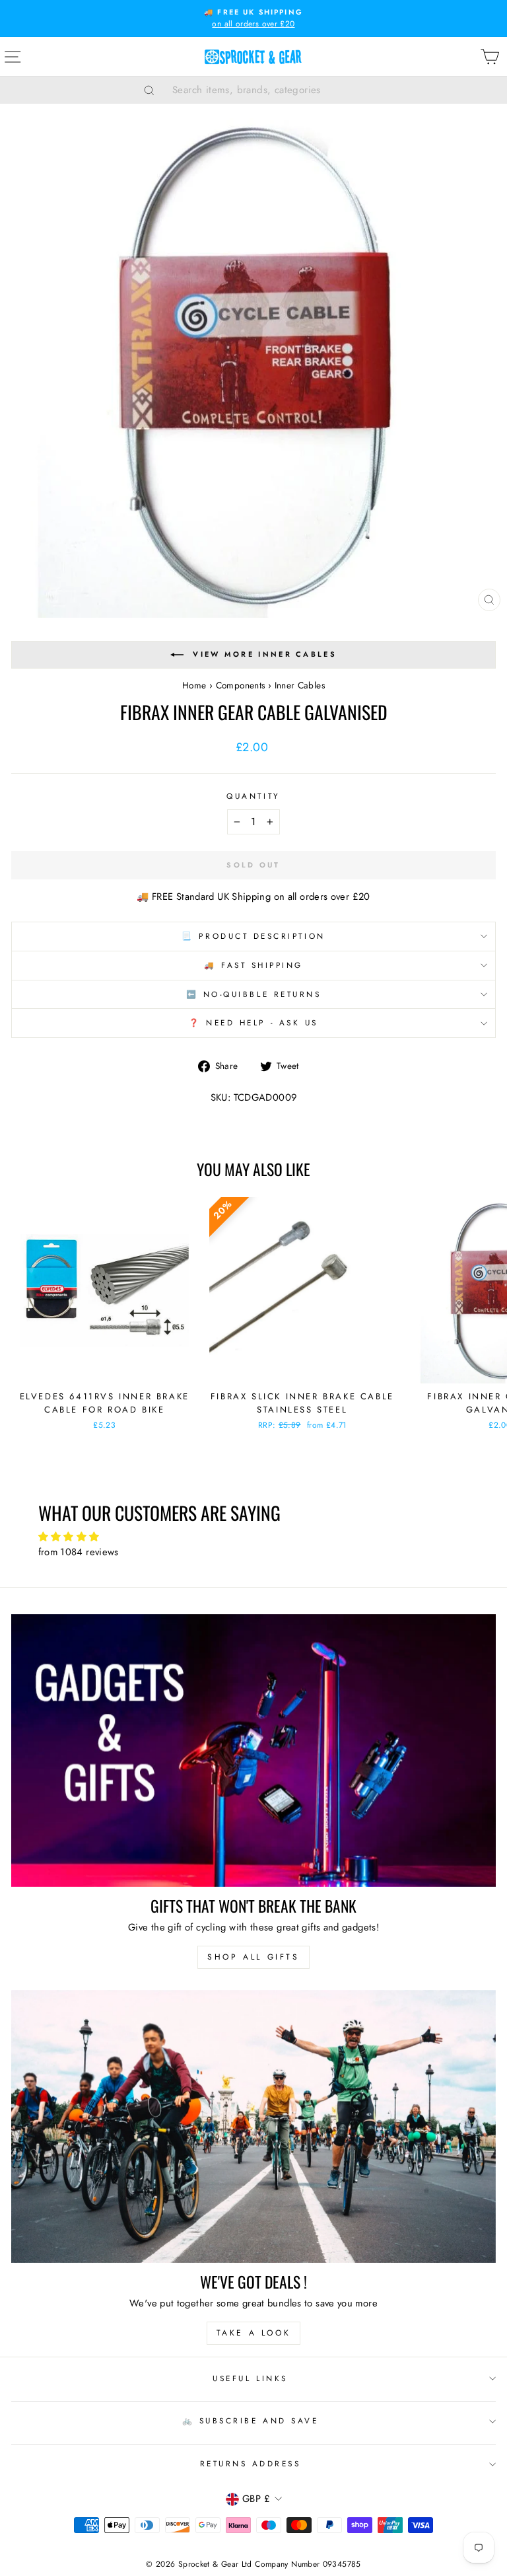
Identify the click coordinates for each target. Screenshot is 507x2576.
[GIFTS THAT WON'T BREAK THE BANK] (253, 1750)
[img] (254, 1537)
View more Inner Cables (265, 654)
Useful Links (250, 2378)
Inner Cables (300, 685)
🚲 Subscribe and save (251, 2420)
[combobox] (270, 90)
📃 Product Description (253, 936)
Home (194, 685)
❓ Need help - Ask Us (253, 1022)
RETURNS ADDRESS (251, 2463)
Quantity (253, 796)
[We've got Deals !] (253, 2126)
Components (241, 685)
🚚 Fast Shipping (253, 965)
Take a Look (254, 2333)
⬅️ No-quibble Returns (254, 994)
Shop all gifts (253, 1957)
